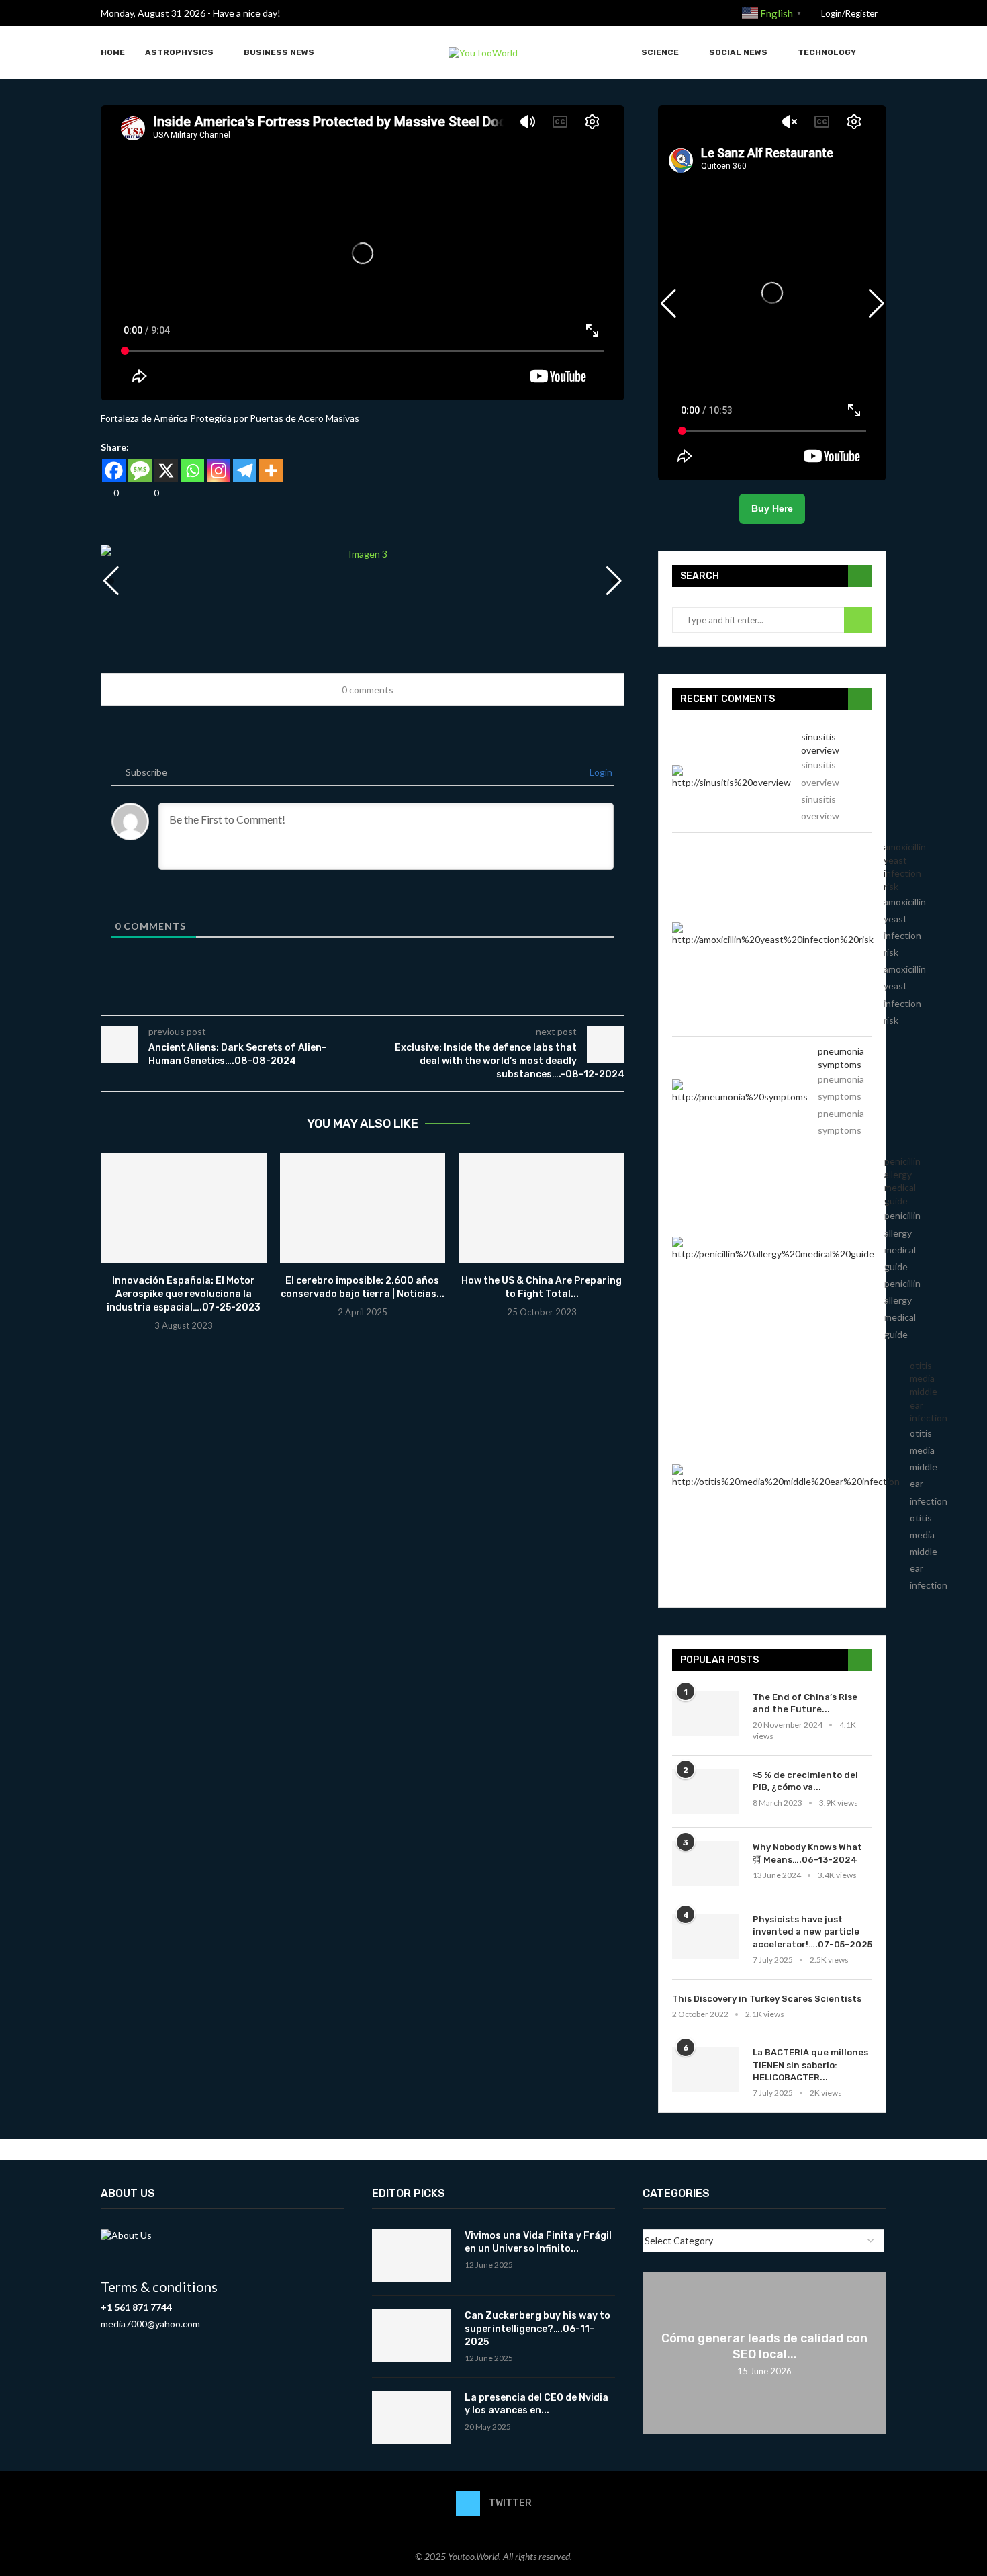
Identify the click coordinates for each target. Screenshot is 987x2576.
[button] (614, 581)
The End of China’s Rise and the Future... (805, 1703)
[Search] (880, 53)
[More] (271, 471)
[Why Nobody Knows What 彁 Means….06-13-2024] (706, 1864)
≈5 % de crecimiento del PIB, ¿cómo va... (805, 1781)
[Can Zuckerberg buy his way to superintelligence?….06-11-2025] (412, 2336)
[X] (166, 471)
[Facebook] (114, 471)
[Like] (105, 493)
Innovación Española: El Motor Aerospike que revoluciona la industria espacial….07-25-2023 (184, 1294)
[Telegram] (245, 471)
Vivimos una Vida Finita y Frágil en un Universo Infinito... (538, 2242)
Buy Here (772, 508)
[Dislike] (146, 493)
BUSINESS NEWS (279, 52)
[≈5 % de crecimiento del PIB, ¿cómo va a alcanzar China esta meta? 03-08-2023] (706, 1792)
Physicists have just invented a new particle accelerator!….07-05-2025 (812, 1931)
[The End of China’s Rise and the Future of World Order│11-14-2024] (706, 1714)
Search (858, 620)
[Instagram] (219, 471)
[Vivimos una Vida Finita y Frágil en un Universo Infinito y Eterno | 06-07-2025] (412, 2256)
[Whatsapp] (192, 471)
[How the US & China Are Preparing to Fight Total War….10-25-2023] (542, 1208)
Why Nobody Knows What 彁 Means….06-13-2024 (807, 1853)
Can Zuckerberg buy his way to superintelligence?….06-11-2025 (537, 2329)
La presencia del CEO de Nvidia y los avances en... (536, 2404)
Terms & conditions (159, 2286)
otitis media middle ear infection (929, 1391)
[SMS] (140, 471)
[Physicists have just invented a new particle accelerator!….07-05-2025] (706, 1936)
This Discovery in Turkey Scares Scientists (767, 1999)
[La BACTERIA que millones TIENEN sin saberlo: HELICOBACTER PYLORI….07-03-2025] (706, 2069)
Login (600, 772)
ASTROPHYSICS (179, 52)
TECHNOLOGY (827, 52)
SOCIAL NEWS (738, 52)
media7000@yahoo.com (150, 2324)
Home (113, 52)
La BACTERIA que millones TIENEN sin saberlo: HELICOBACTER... (810, 2064)
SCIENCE (660, 52)
